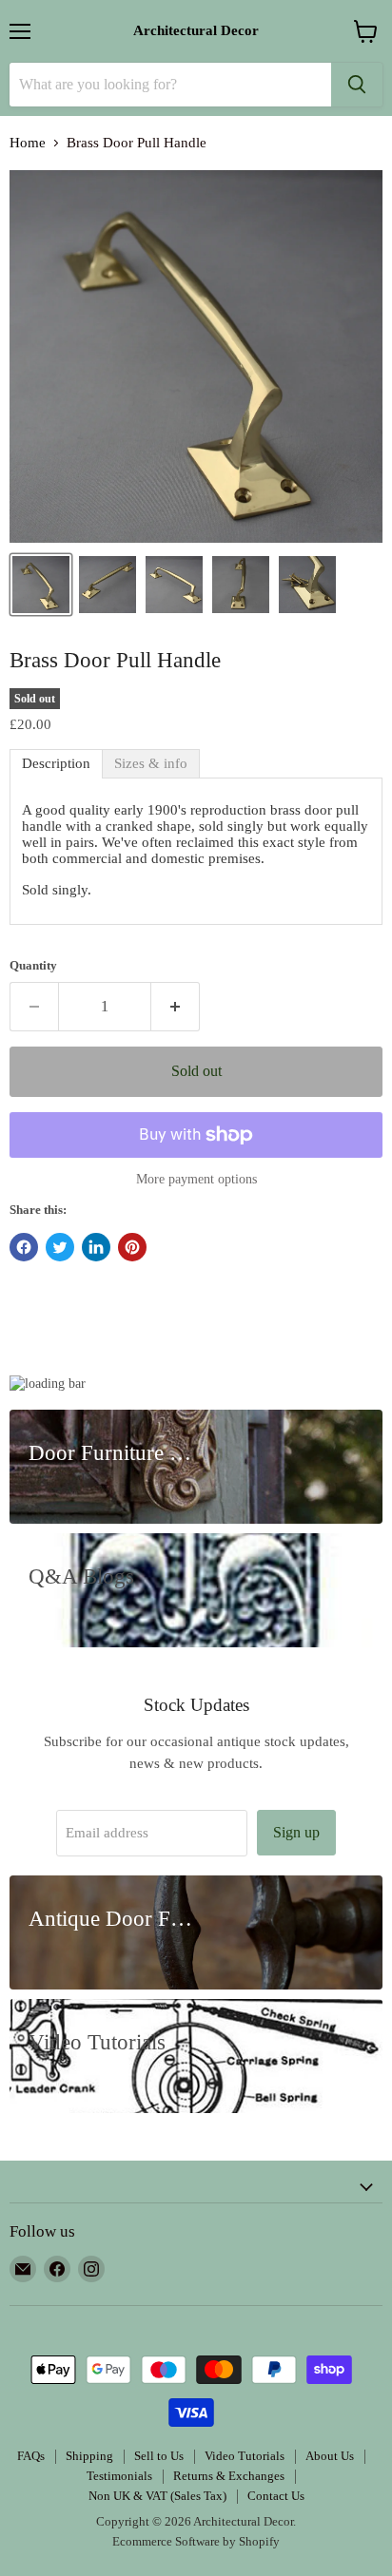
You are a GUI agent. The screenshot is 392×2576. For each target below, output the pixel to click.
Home (28, 143)
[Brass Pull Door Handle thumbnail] (108, 585)
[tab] (56, 764)
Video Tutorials (245, 2456)
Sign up (296, 1832)
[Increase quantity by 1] (176, 1007)
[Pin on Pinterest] (132, 1247)
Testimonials (119, 2476)
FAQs (31, 2456)
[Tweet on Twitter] (60, 1247)
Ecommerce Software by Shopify (196, 2541)
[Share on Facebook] (24, 1247)
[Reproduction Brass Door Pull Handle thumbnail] (174, 585)
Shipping (89, 2456)
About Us (330, 2456)
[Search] (357, 85)
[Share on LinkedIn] (96, 1247)
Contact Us (276, 2496)
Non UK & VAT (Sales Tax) (157, 2496)
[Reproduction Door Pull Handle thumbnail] (241, 585)
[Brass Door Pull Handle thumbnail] (41, 585)
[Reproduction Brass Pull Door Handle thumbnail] (307, 585)
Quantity (33, 965)
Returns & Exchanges (229, 2476)
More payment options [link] (196, 1179)
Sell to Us (159, 2456)
